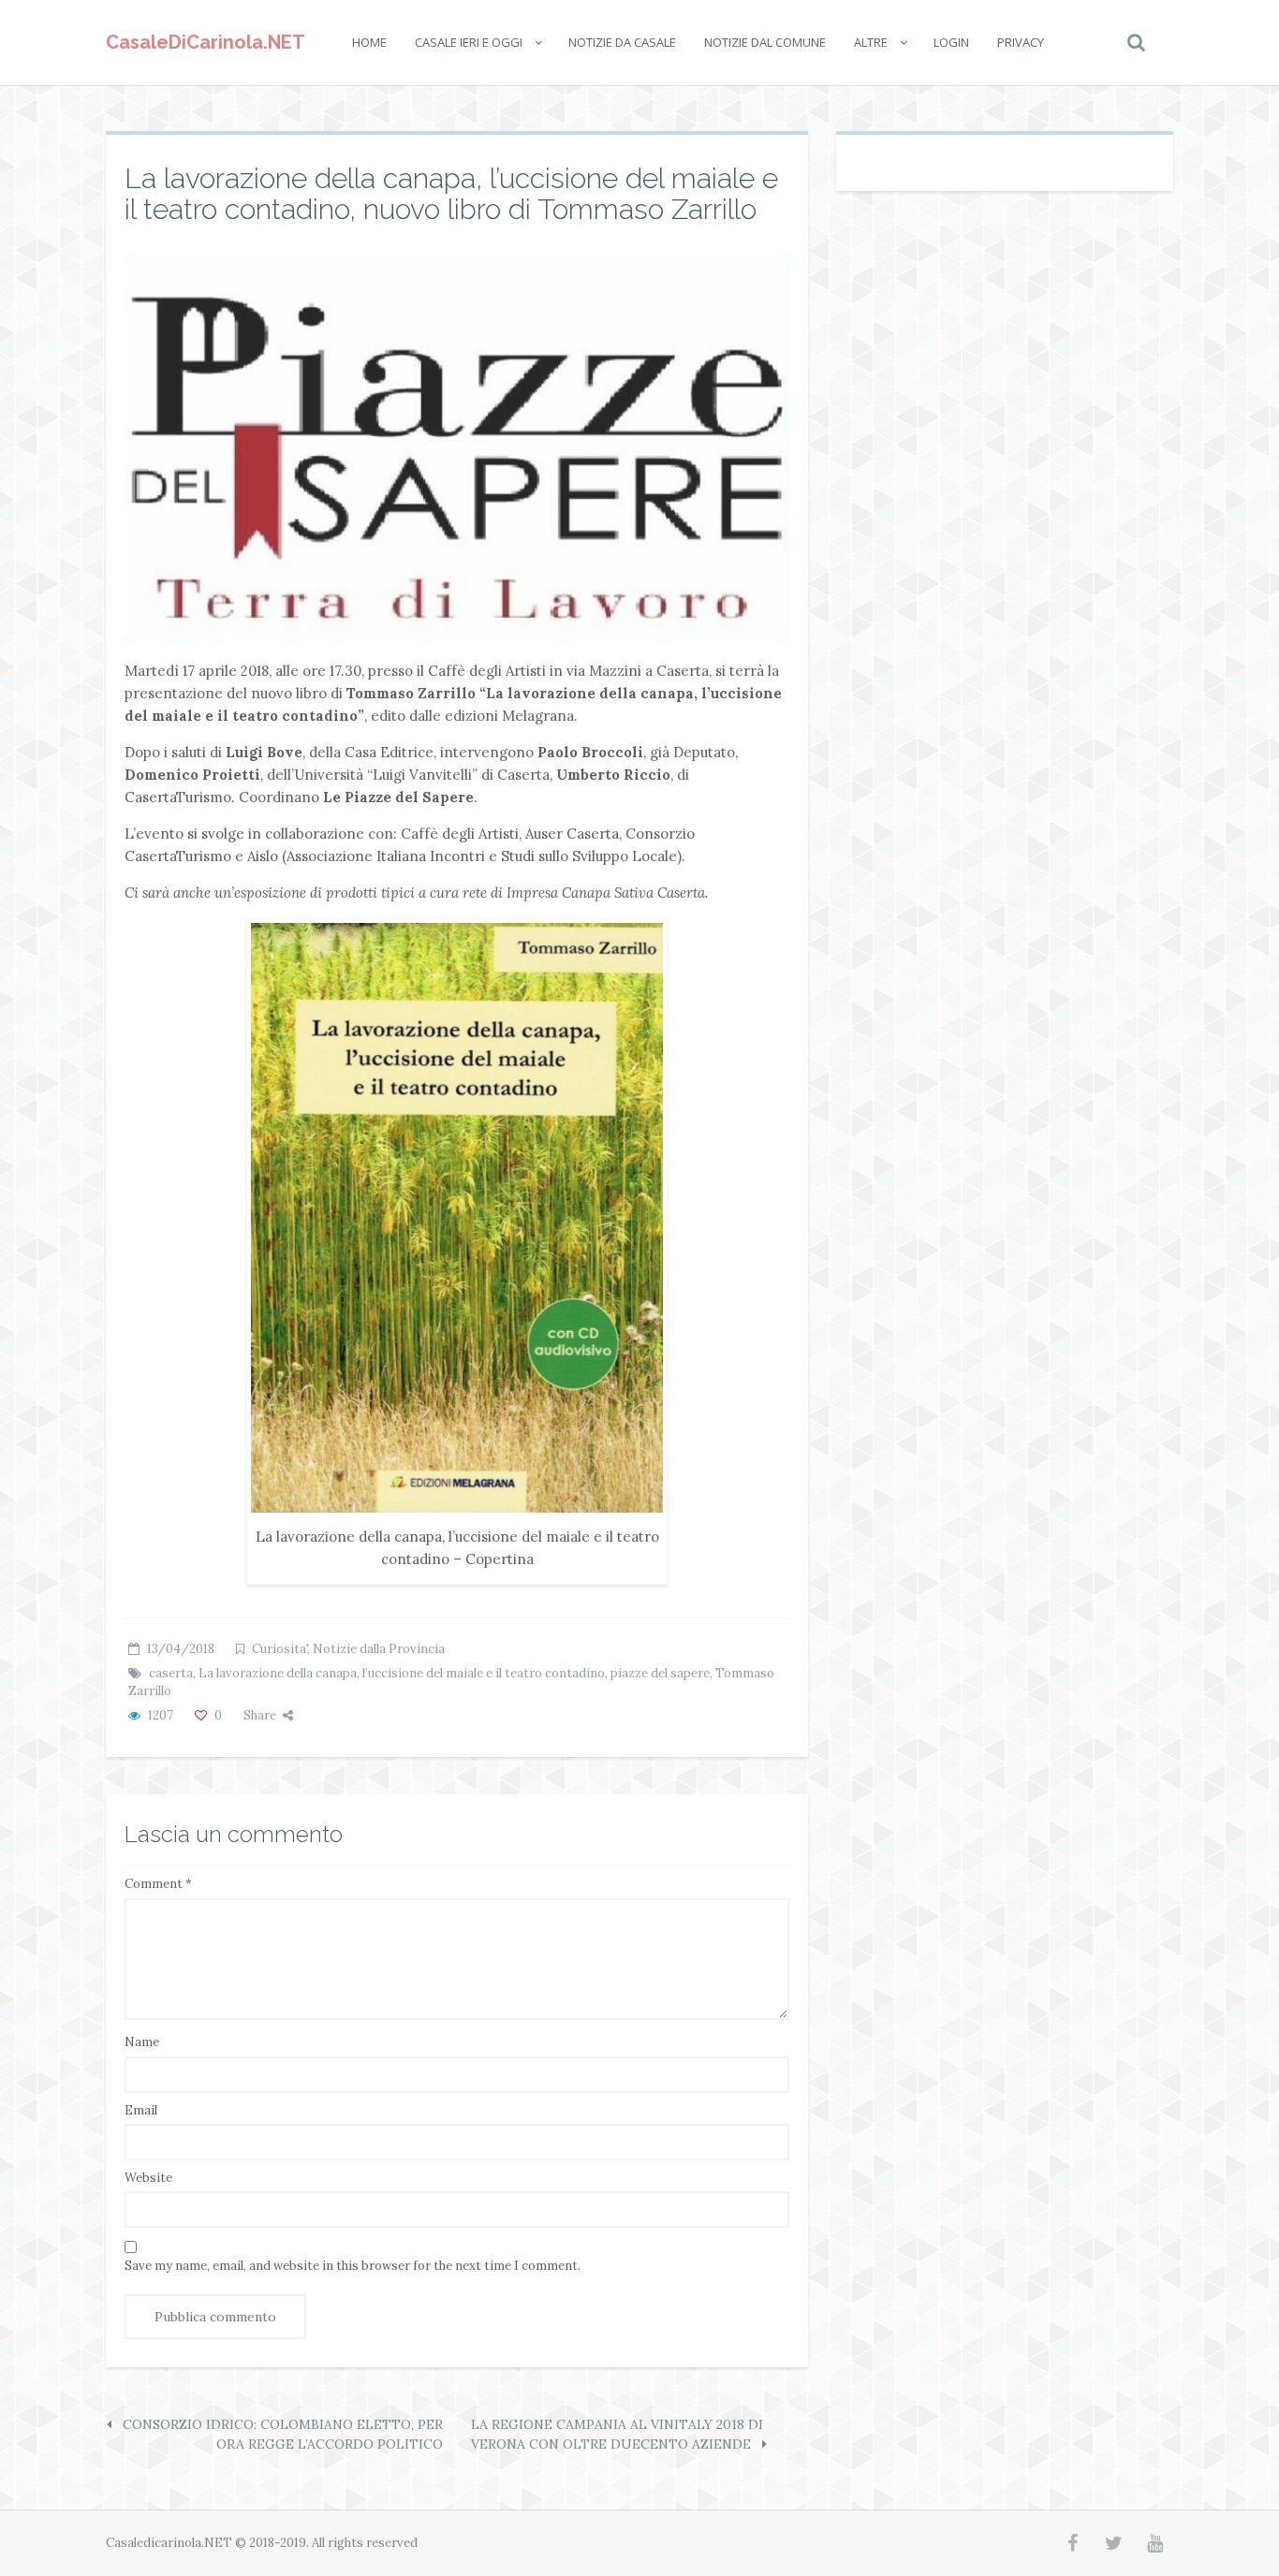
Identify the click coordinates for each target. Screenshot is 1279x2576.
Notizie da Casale (622, 42)
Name (142, 2042)
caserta (171, 1673)
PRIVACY (1021, 42)
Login (951, 42)
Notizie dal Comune (765, 42)
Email (141, 2110)
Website (148, 2178)
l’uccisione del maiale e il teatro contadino (484, 1673)
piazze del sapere (660, 1673)
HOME (369, 42)
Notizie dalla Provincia (379, 1649)
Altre (871, 42)
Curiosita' (279, 1649)
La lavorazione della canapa (278, 1673)
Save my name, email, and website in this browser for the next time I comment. (353, 2266)
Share (260, 1715)
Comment (158, 1884)
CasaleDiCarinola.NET (206, 42)
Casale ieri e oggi (469, 42)
